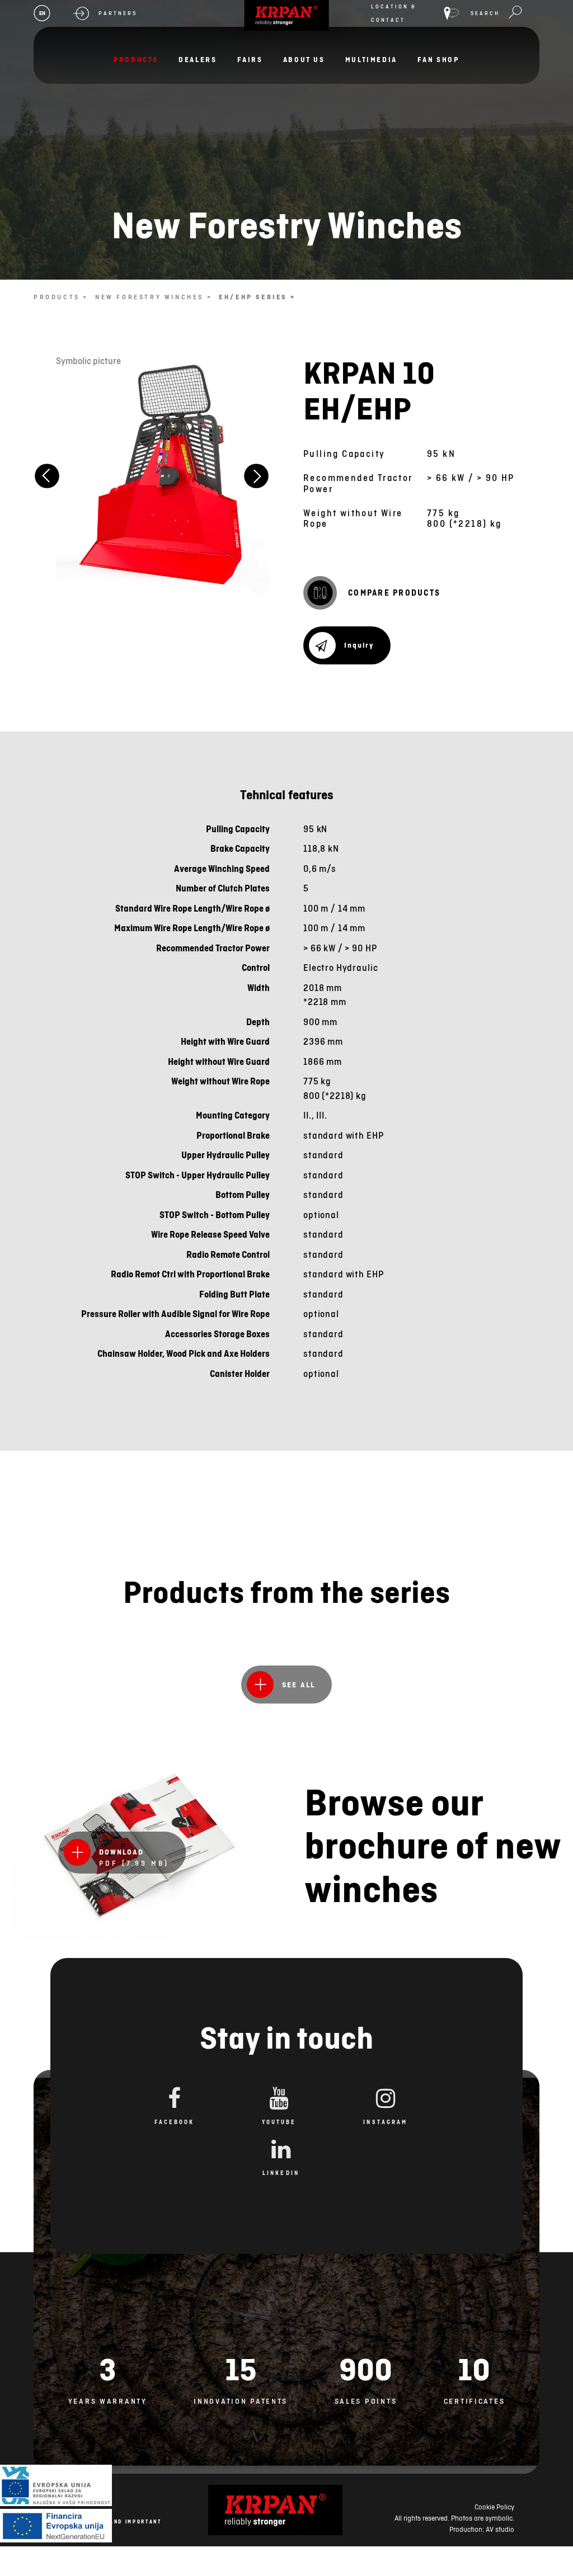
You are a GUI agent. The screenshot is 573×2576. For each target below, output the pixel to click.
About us (304, 60)
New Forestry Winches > (154, 297)
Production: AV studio (482, 2529)
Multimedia (371, 60)
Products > (61, 297)
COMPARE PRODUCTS (394, 593)
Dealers (198, 60)
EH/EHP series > (257, 297)
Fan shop (438, 60)
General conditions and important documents (99, 2526)
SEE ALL (298, 1685)
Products (136, 60)
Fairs (250, 60)
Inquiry (359, 645)
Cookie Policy (494, 2507)
